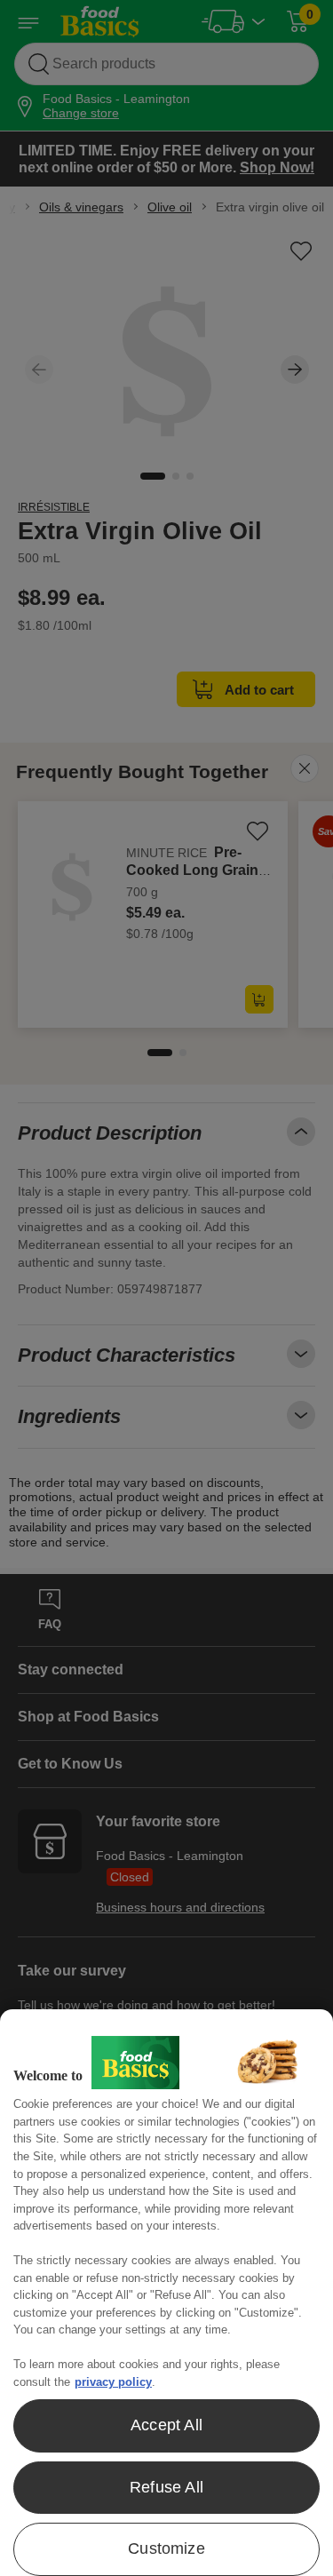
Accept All (166, 2425)
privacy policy (113, 2382)
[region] (166, 2293)
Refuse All (166, 2487)
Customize (166, 2548)
